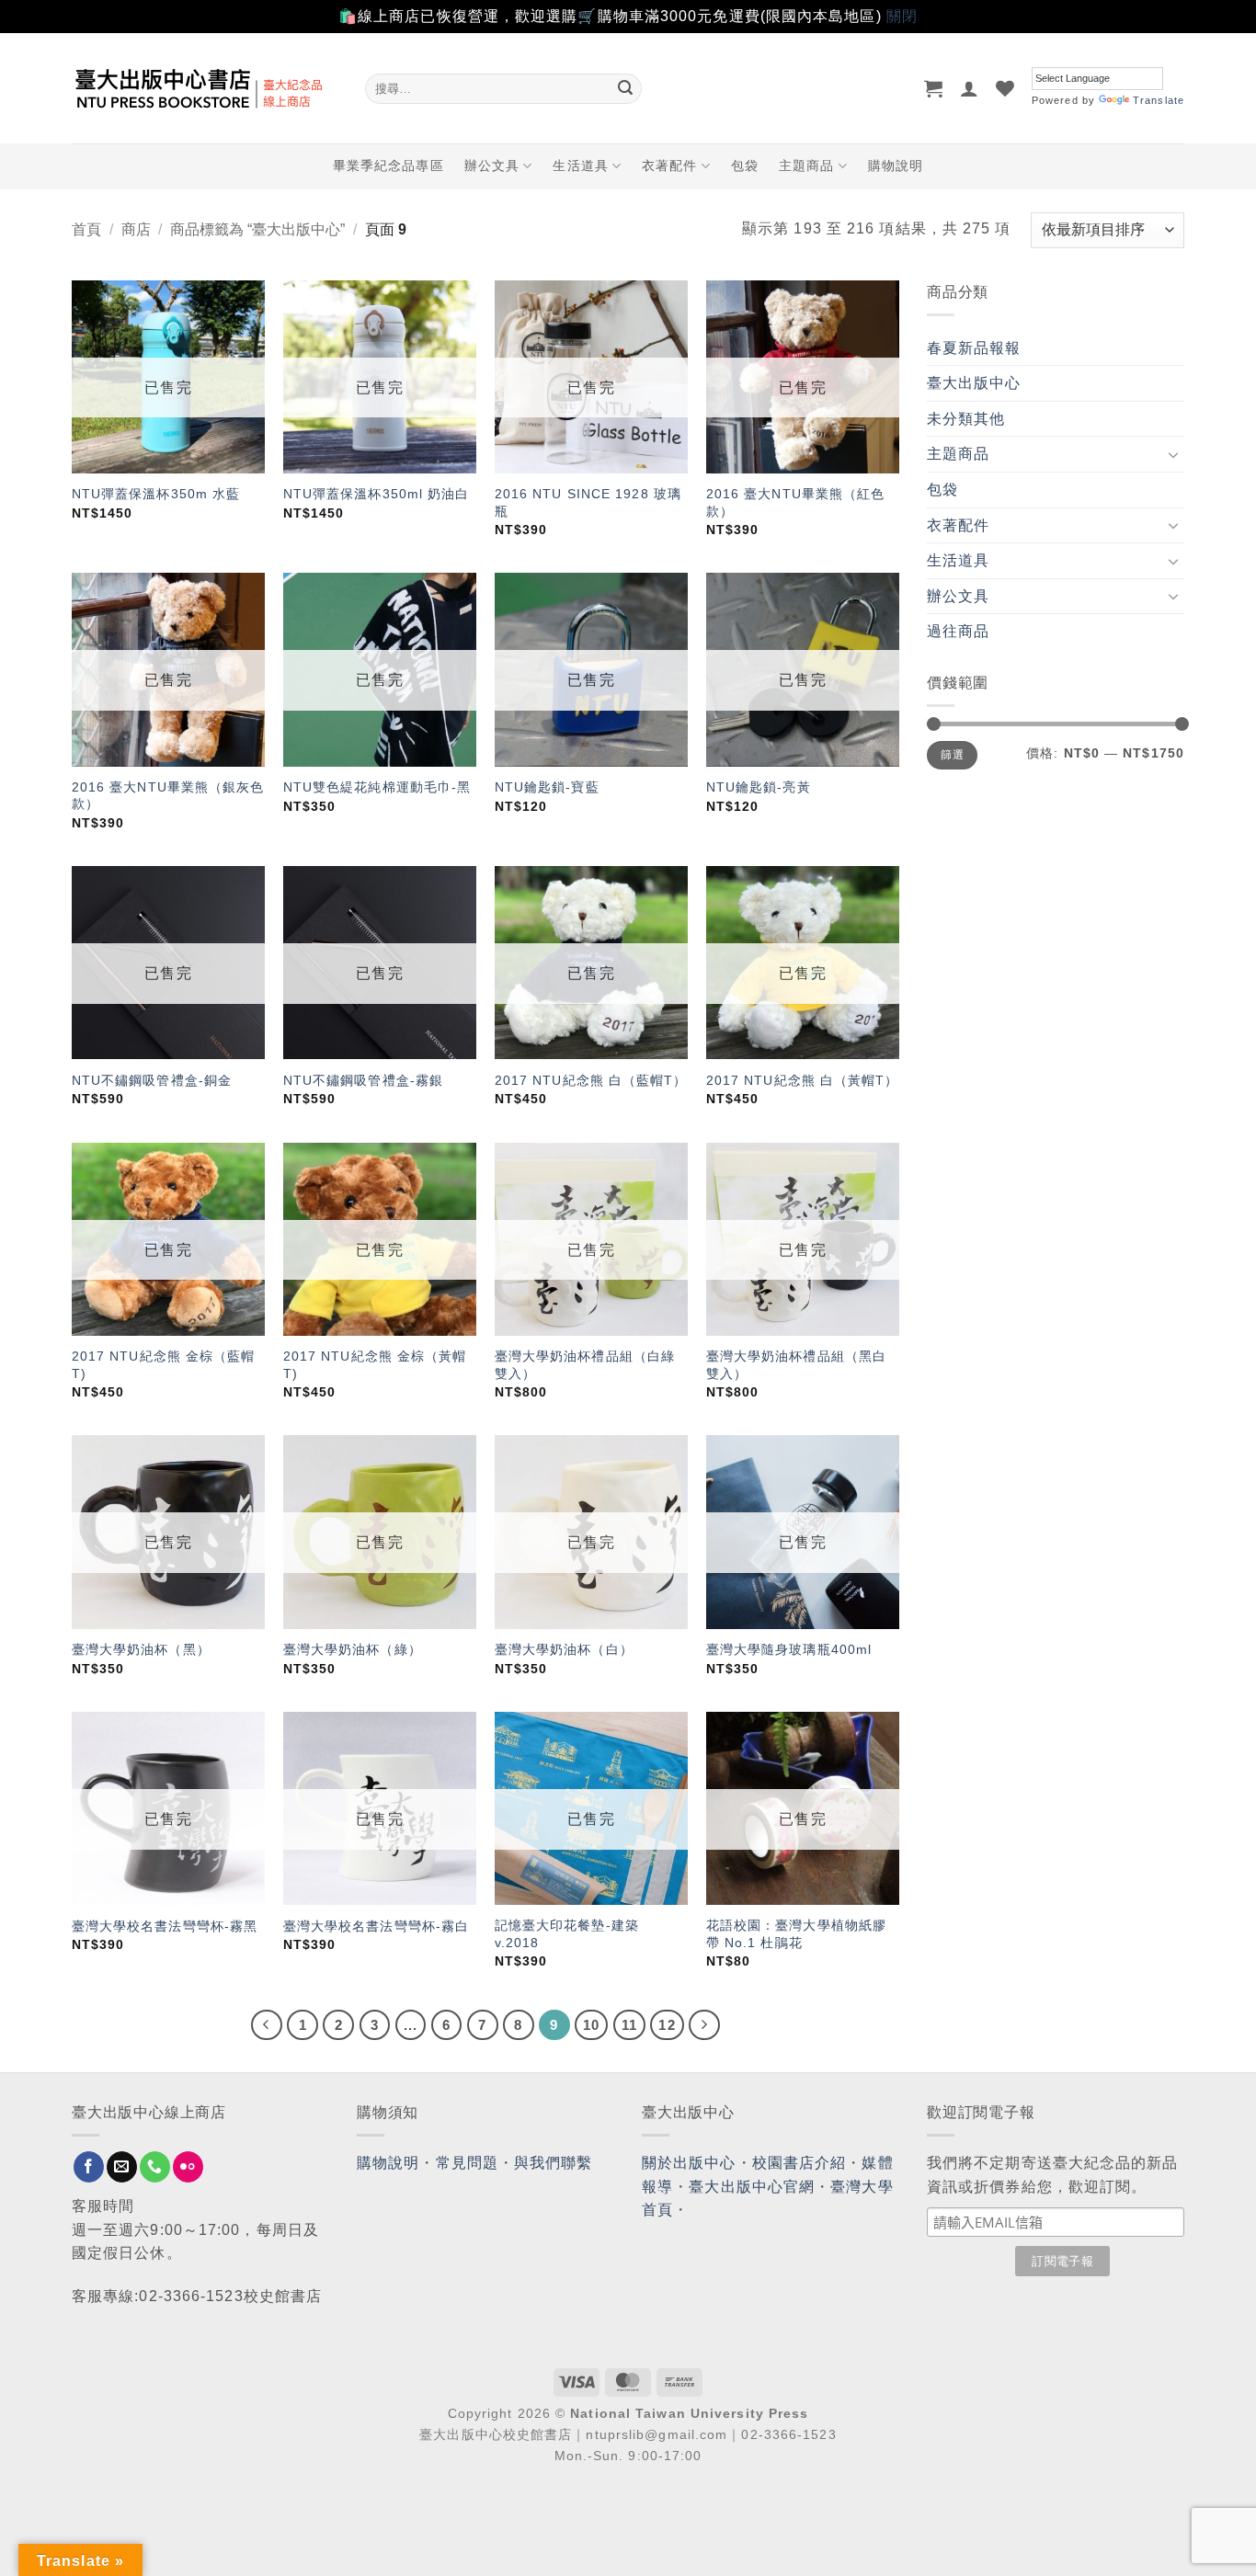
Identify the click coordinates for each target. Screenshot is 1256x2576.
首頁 (86, 229)
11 (629, 2025)
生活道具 (580, 165)
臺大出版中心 (974, 383)
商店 (136, 229)
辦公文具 (492, 165)
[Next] (704, 2025)
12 (667, 2025)
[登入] (970, 88)
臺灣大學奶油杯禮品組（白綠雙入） (585, 1365)
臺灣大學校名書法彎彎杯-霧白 (376, 1926)
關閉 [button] (902, 16)
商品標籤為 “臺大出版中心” (257, 229)
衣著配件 (669, 165)
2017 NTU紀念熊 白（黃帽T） (803, 1080)
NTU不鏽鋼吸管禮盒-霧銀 (363, 1080)
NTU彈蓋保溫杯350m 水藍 (156, 494)
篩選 (952, 755)
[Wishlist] (1005, 88)
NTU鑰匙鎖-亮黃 (759, 787)
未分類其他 (966, 419)
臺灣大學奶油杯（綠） (353, 1649)
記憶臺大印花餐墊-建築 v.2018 (567, 1934)
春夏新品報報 (974, 348)
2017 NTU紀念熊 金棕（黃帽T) (375, 1365)
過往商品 (958, 631)
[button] (934, 88)
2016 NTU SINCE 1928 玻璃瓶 (588, 502)
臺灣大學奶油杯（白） (564, 1649)
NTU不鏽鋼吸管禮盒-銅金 (152, 1080)
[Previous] (267, 2025)
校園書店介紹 (799, 2163)
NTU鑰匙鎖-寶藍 (547, 787)
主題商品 (806, 165)
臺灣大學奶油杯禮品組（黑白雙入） (796, 1365)
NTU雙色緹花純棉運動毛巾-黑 (377, 787)
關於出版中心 (689, 2163)
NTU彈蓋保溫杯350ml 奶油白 (377, 494)
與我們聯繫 (554, 2163)
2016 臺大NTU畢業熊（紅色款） (796, 502)
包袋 (745, 165)
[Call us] (155, 2167)
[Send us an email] (122, 2167)
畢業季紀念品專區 (388, 165)
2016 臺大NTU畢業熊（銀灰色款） (168, 796)
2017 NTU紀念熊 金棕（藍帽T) (164, 1365)
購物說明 (896, 165)
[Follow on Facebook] (89, 2167)
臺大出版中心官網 (752, 2187)
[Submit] (625, 88)
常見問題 (467, 2163)
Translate (1159, 100)
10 (591, 2025)
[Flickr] (188, 2167)
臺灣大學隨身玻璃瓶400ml (789, 1649)
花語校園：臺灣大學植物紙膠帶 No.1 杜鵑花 (796, 1934)
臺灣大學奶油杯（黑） (141, 1649)
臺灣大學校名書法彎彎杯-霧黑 (165, 1926)
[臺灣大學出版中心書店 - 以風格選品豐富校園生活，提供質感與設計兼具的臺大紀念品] (205, 88)
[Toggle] (1173, 454)
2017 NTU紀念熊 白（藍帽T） (591, 1080)
